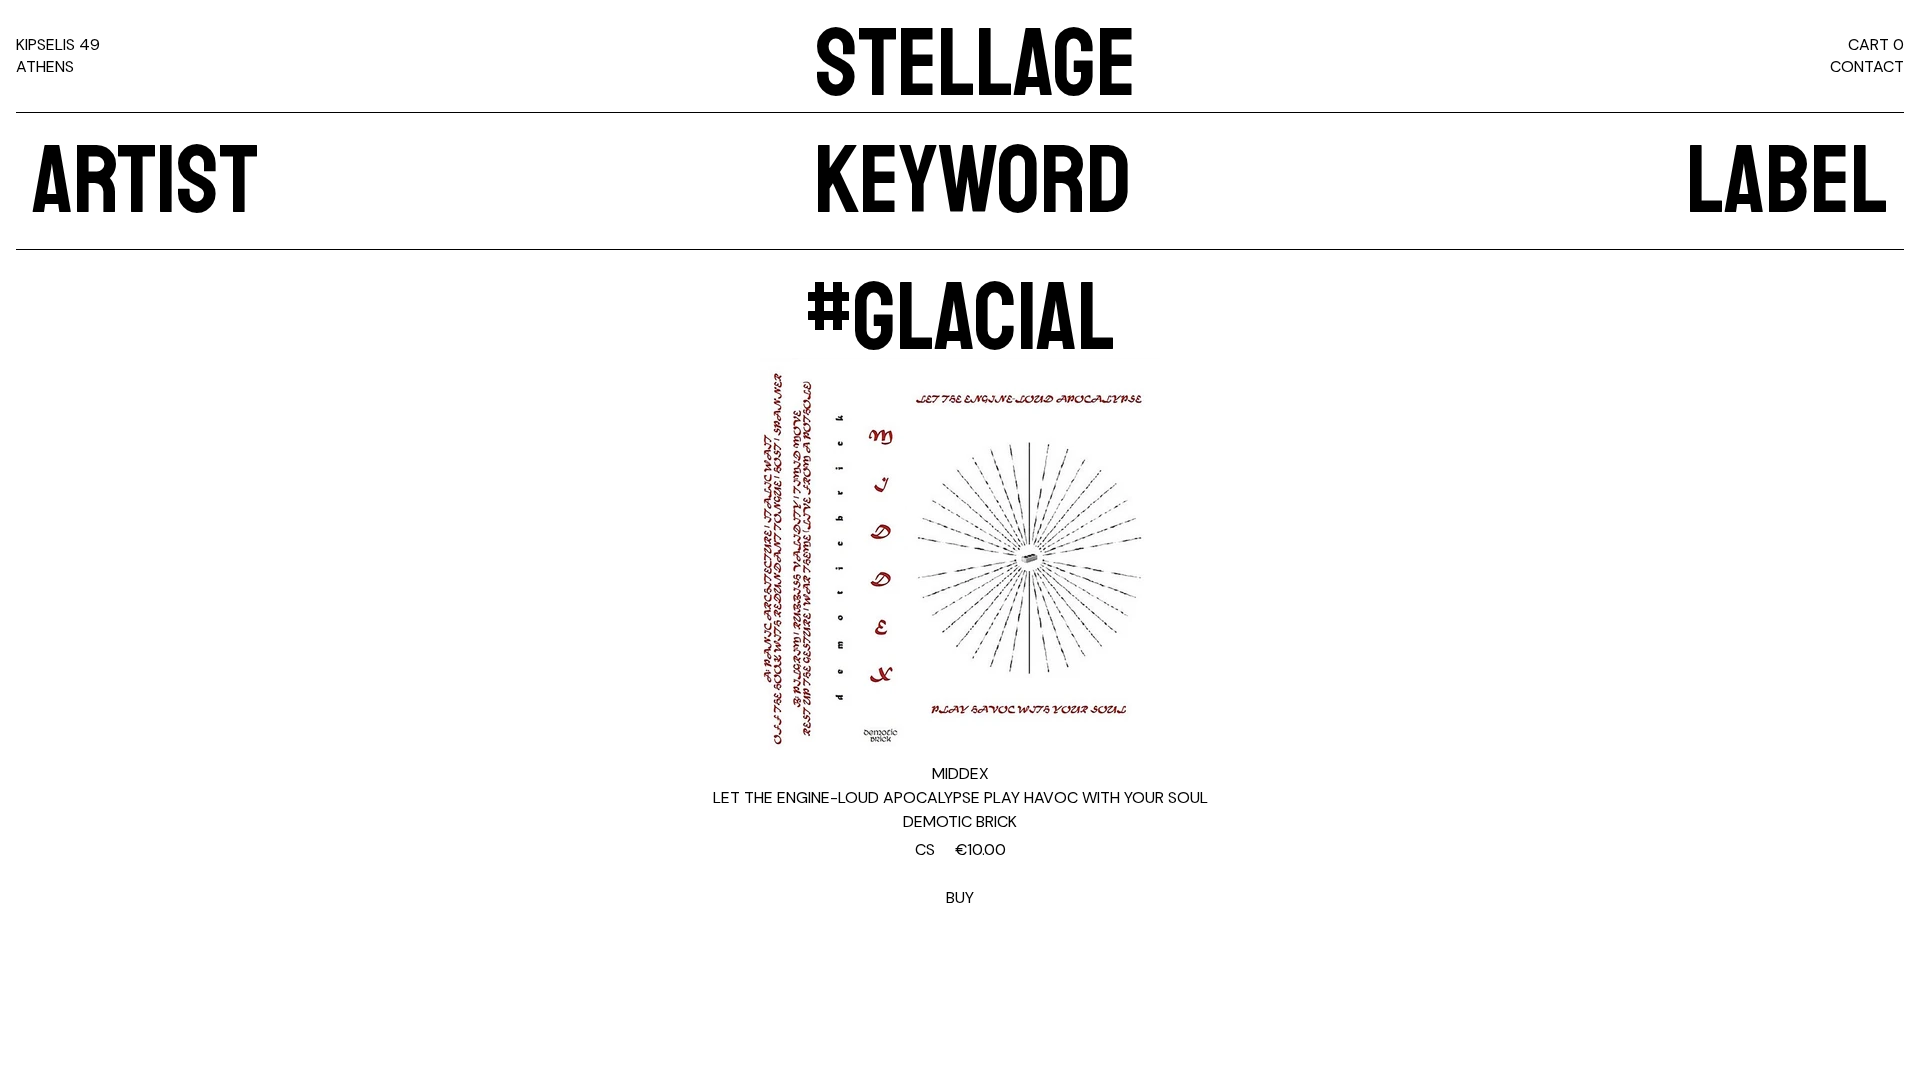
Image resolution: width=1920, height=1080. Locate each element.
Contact (1867, 66)
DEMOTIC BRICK (960, 821)
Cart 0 (1876, 44)
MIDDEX (960, 773)
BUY (960, 873)
